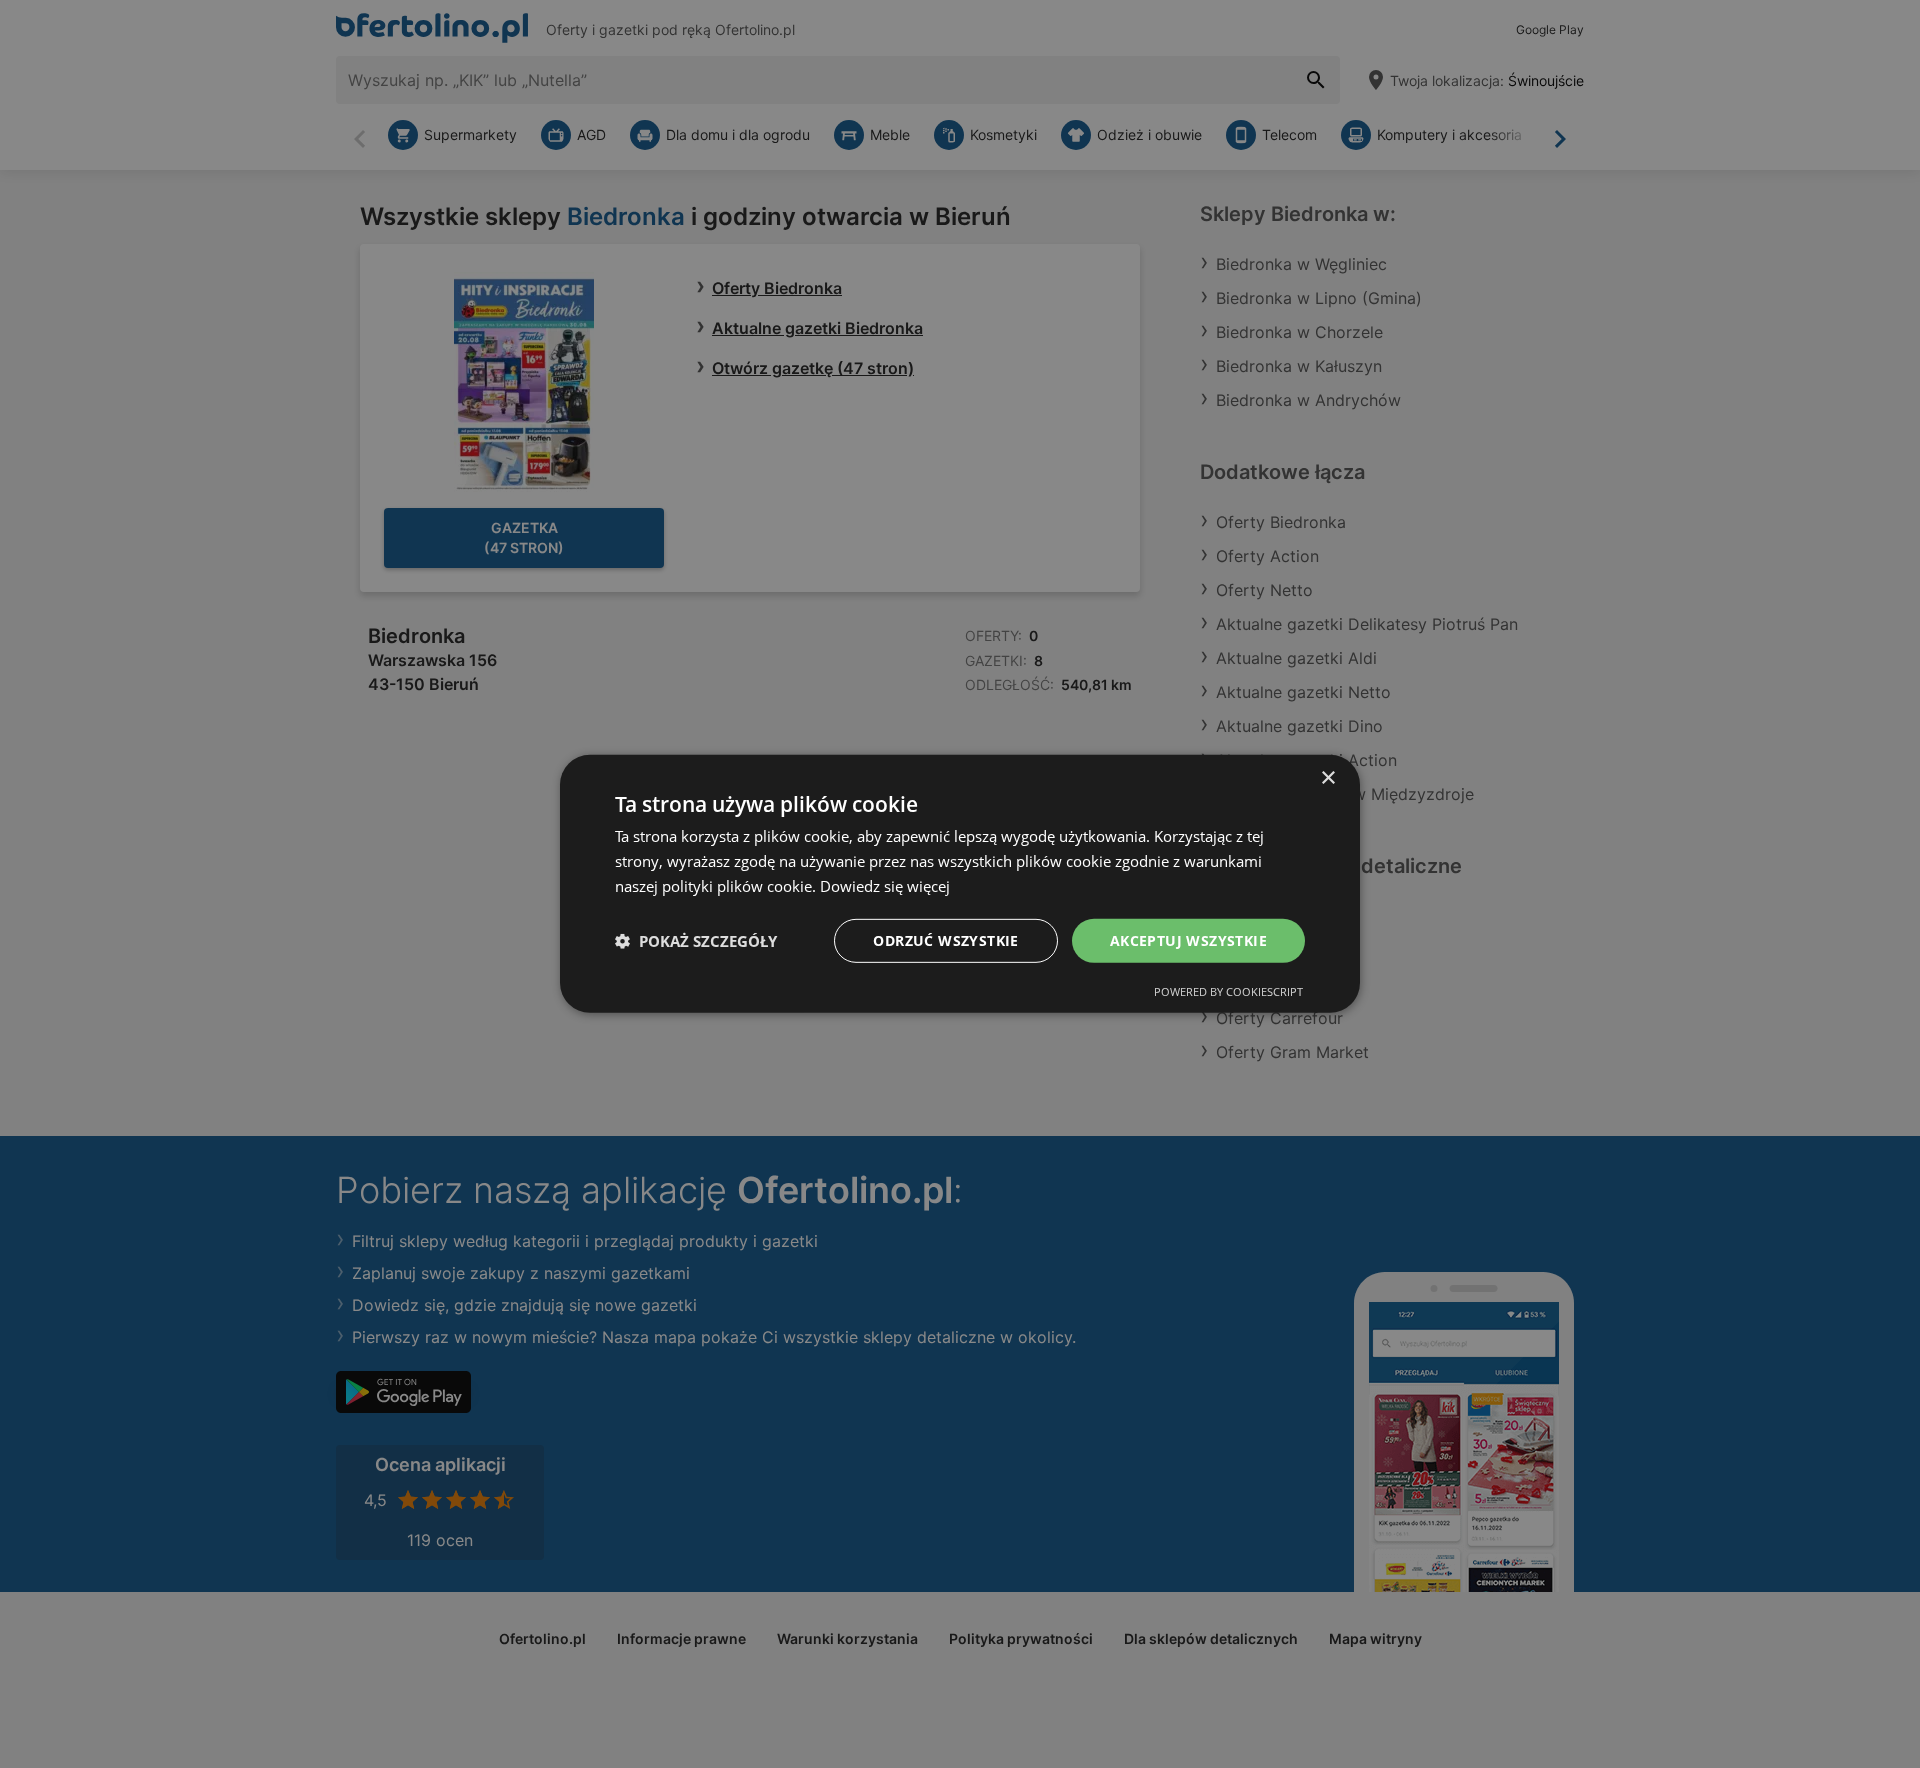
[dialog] (960, 884)
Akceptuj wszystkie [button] (1188, 939)
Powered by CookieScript (1228, 991)
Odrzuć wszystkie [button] (945, 939)
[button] (696, 941)
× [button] (1327, 778)
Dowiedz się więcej (885, 886)
